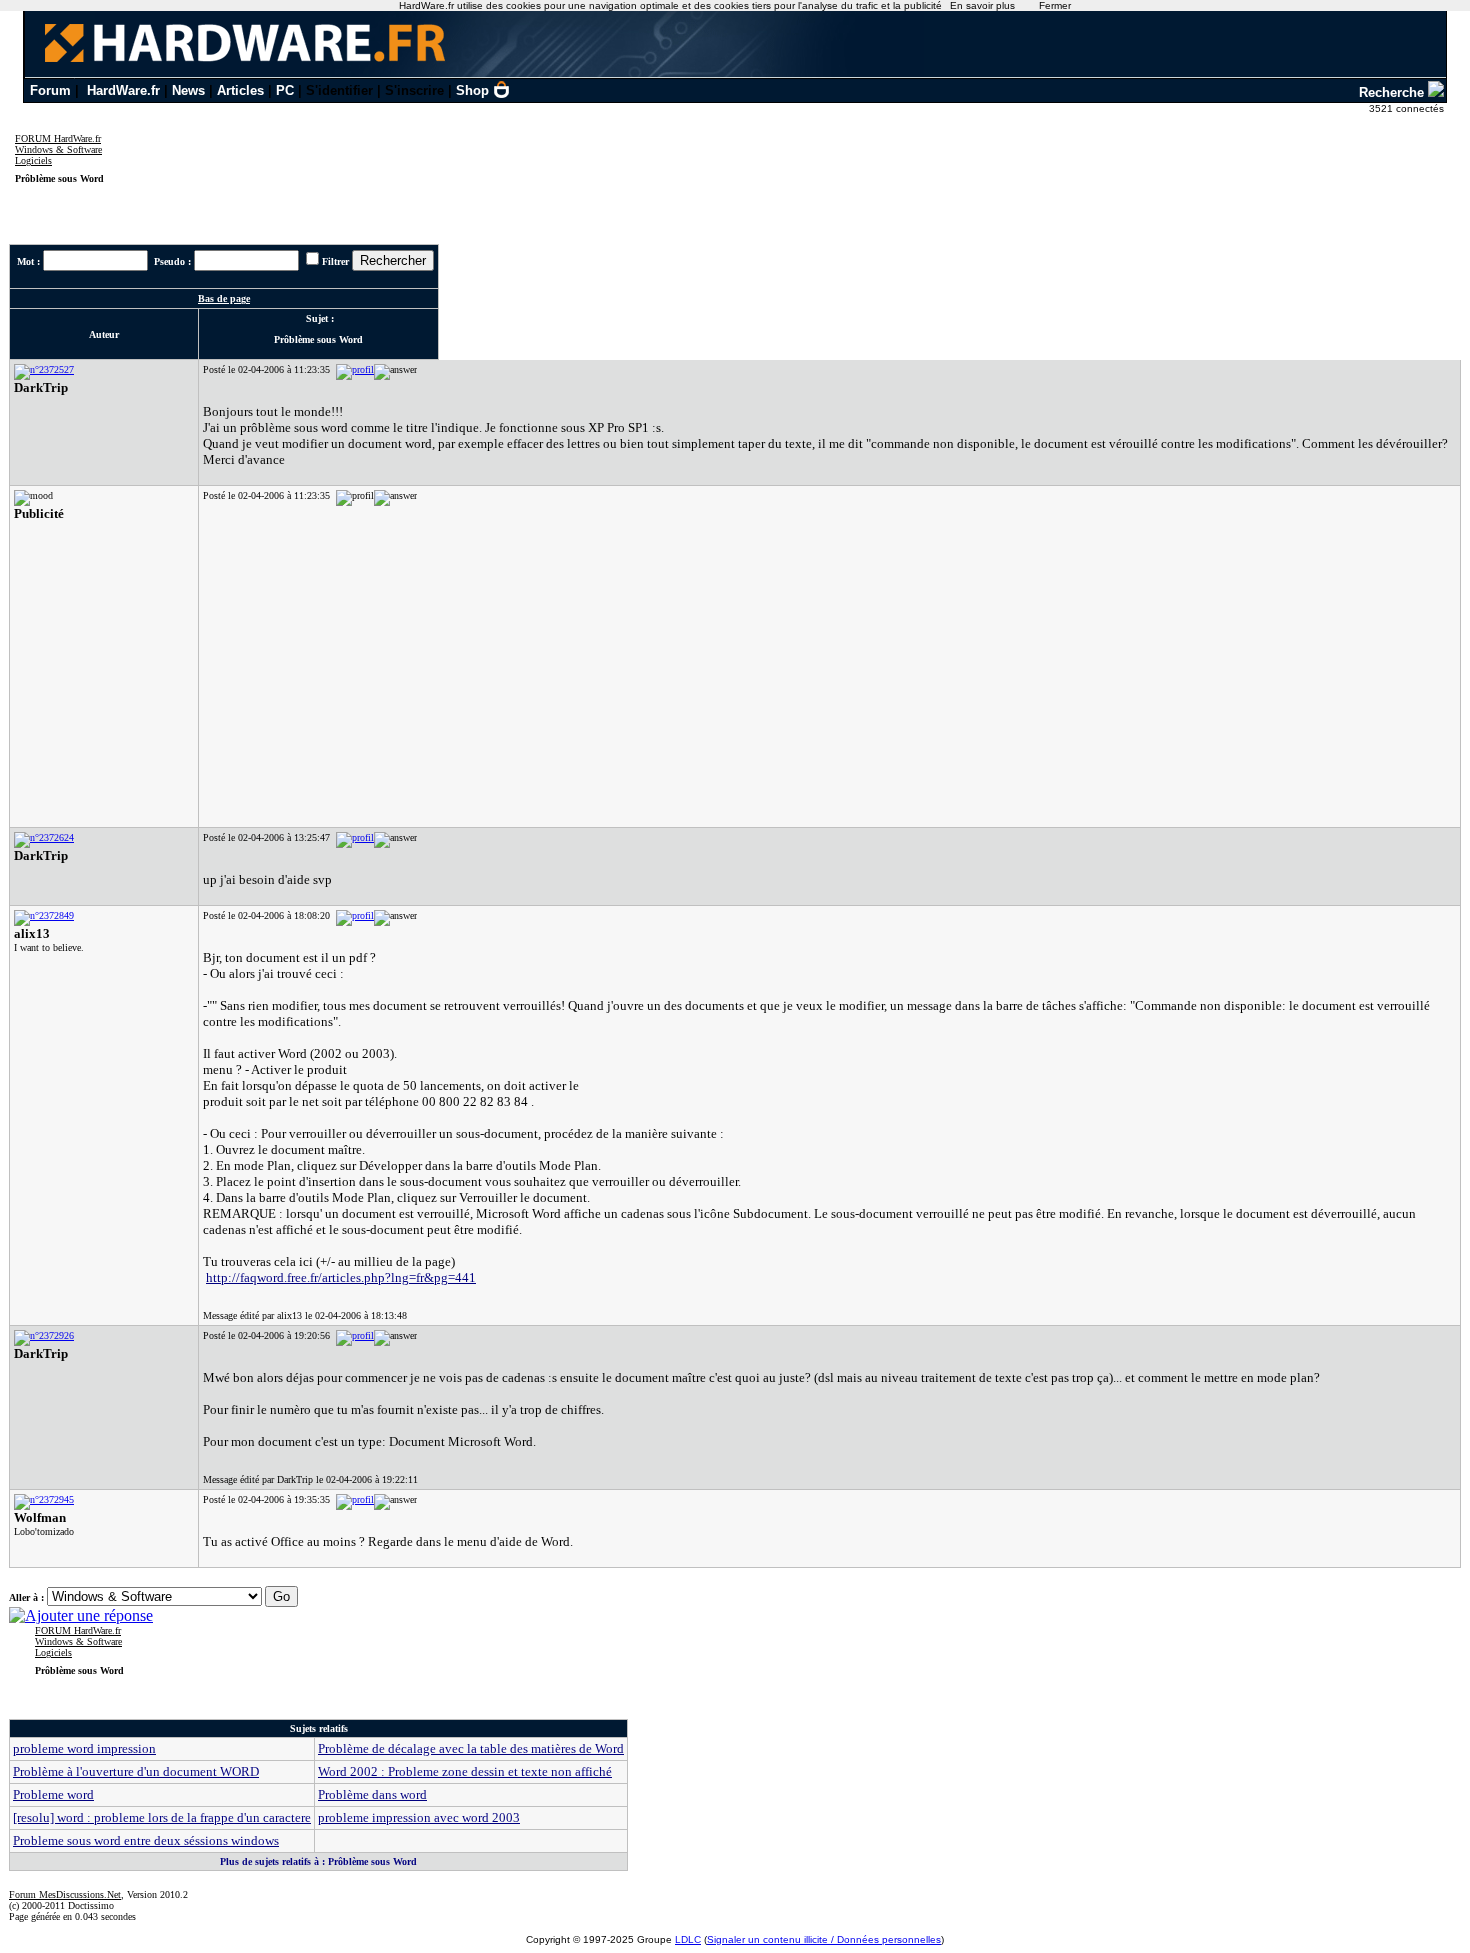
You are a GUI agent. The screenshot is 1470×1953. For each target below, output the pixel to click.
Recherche (1393, 92)
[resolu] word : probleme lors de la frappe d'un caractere (162, 1817)
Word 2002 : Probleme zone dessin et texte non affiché (465, 1771)
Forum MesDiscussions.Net (65, 1894)
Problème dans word (372, 1794)
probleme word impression (84, 1748)
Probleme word (53, 1794)
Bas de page (224, 298)
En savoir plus (982, 5)
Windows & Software (58, 149)
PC (285, 90)
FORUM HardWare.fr (58, 138)
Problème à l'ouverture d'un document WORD (136, 1771)
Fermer (1055, 5)
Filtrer (335, 261)
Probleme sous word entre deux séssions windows (146, 1840)
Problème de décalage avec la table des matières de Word (471, 1748)
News (188, 90)
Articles (240, 90)
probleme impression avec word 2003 (419, 1817)
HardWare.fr (123, 90)
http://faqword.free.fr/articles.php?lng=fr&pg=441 (341, 1277)
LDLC (688, 1939)
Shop (472, 90)
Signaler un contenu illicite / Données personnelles (824, 1939)
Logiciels (33, 160)
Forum (50, 90)
